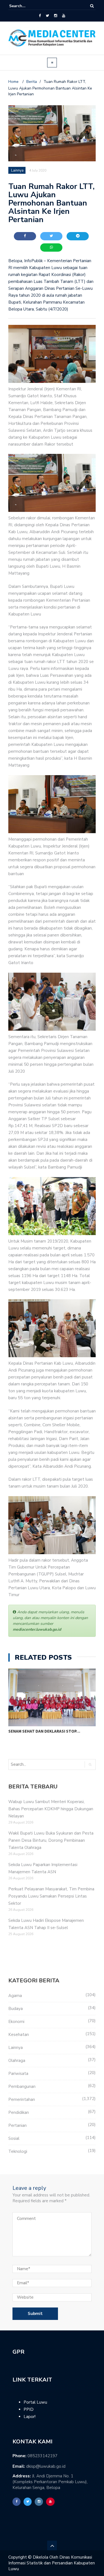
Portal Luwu (35, 2402)
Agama (15, 1996)
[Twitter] (47, 16)
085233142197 (42, 2456)
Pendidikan (19, 2112)
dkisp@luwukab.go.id (46, 2466)
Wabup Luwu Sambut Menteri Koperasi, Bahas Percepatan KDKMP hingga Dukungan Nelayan (51, 1809)
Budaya (16, 2009)
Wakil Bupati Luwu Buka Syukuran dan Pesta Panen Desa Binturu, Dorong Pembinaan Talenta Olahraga (51, 1840)
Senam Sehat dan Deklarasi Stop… (44, 1731)
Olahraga (17, 2061)
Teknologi (18, 2151)
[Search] (92, 6)
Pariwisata (18, 2074)
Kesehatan (19, 2035)
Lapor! (30, 2417)
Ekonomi (16, 2022)
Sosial (14, 2138)
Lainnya (16, 2048)
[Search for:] (26, 6)
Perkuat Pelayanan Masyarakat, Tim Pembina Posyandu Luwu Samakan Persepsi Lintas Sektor (51, 1896)
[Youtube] (64, 16)
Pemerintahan (22, 2099)
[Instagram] (56, 16)
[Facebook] (40, 16)
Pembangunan (22, 2086)
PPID (29, 2409)
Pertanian (17, 2125)
